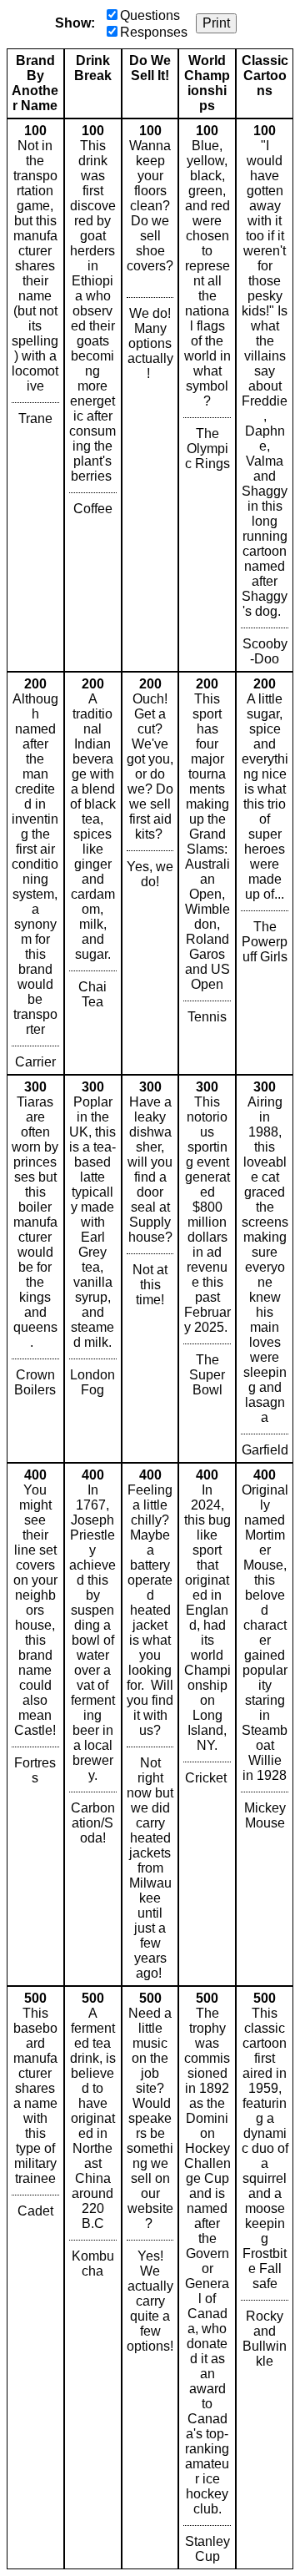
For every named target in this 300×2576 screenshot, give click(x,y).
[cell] (35, 395)
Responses (154, 32)
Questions (150, 15)
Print (216, 23)
